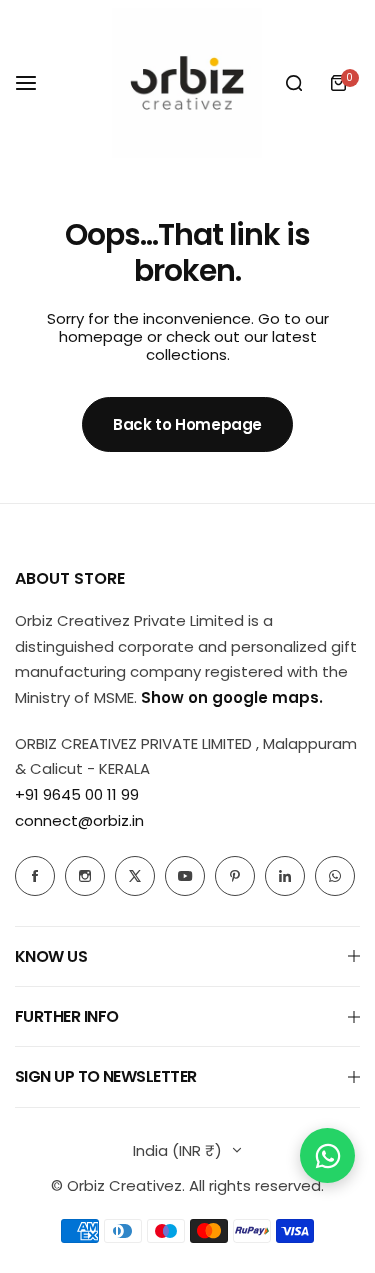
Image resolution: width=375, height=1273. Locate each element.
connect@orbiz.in (79, 820)
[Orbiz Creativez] (187, 83)
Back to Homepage (187, 424)
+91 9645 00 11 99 (77, 794)
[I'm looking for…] (294, 83)
